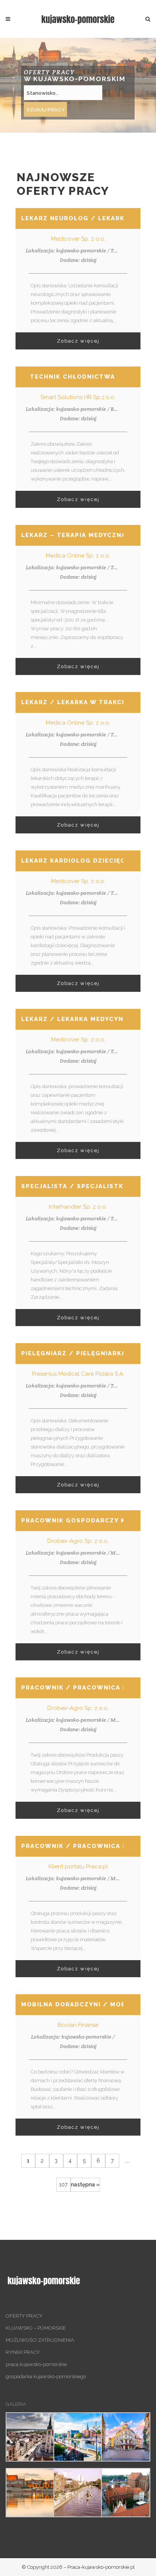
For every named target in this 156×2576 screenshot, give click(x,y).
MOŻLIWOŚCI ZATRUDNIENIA (40, 2340)
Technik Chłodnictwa (73, 377)
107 (63, 2185)
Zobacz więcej (78, 341)
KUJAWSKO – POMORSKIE (36, 2328)
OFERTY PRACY (24, 2316)
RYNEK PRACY (23, 2352)
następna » (85, 2185)
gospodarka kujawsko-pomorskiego (46, 2376)
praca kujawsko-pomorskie (36, 2364)
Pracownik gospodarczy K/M (79, 1521)
